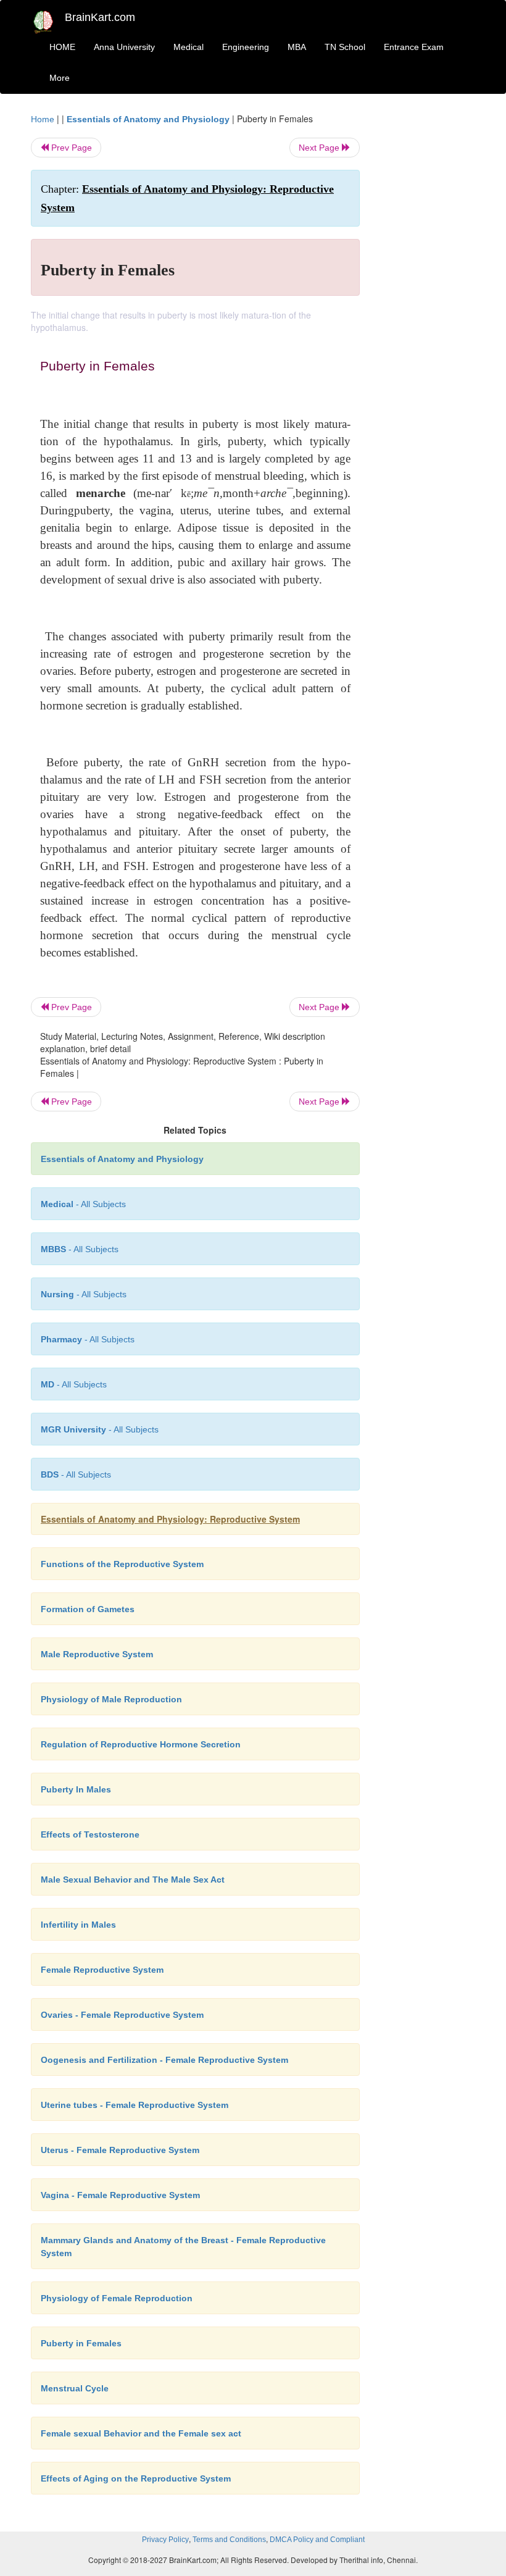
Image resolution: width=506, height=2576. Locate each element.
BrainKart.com (100, 17)
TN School (345, 47)
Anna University (124, 47)
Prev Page (70, 148)
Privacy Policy (165, 2540)
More (60, 78)
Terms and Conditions (229, 2540)
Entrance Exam (414, 47)
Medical (189, 47)
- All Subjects (83, 1204)
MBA (297, 47)
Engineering (246, 47)
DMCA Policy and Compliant (317, 2540)
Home (43, 119)
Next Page (320, 148)
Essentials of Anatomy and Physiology (148, 119)
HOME (62, 47)
